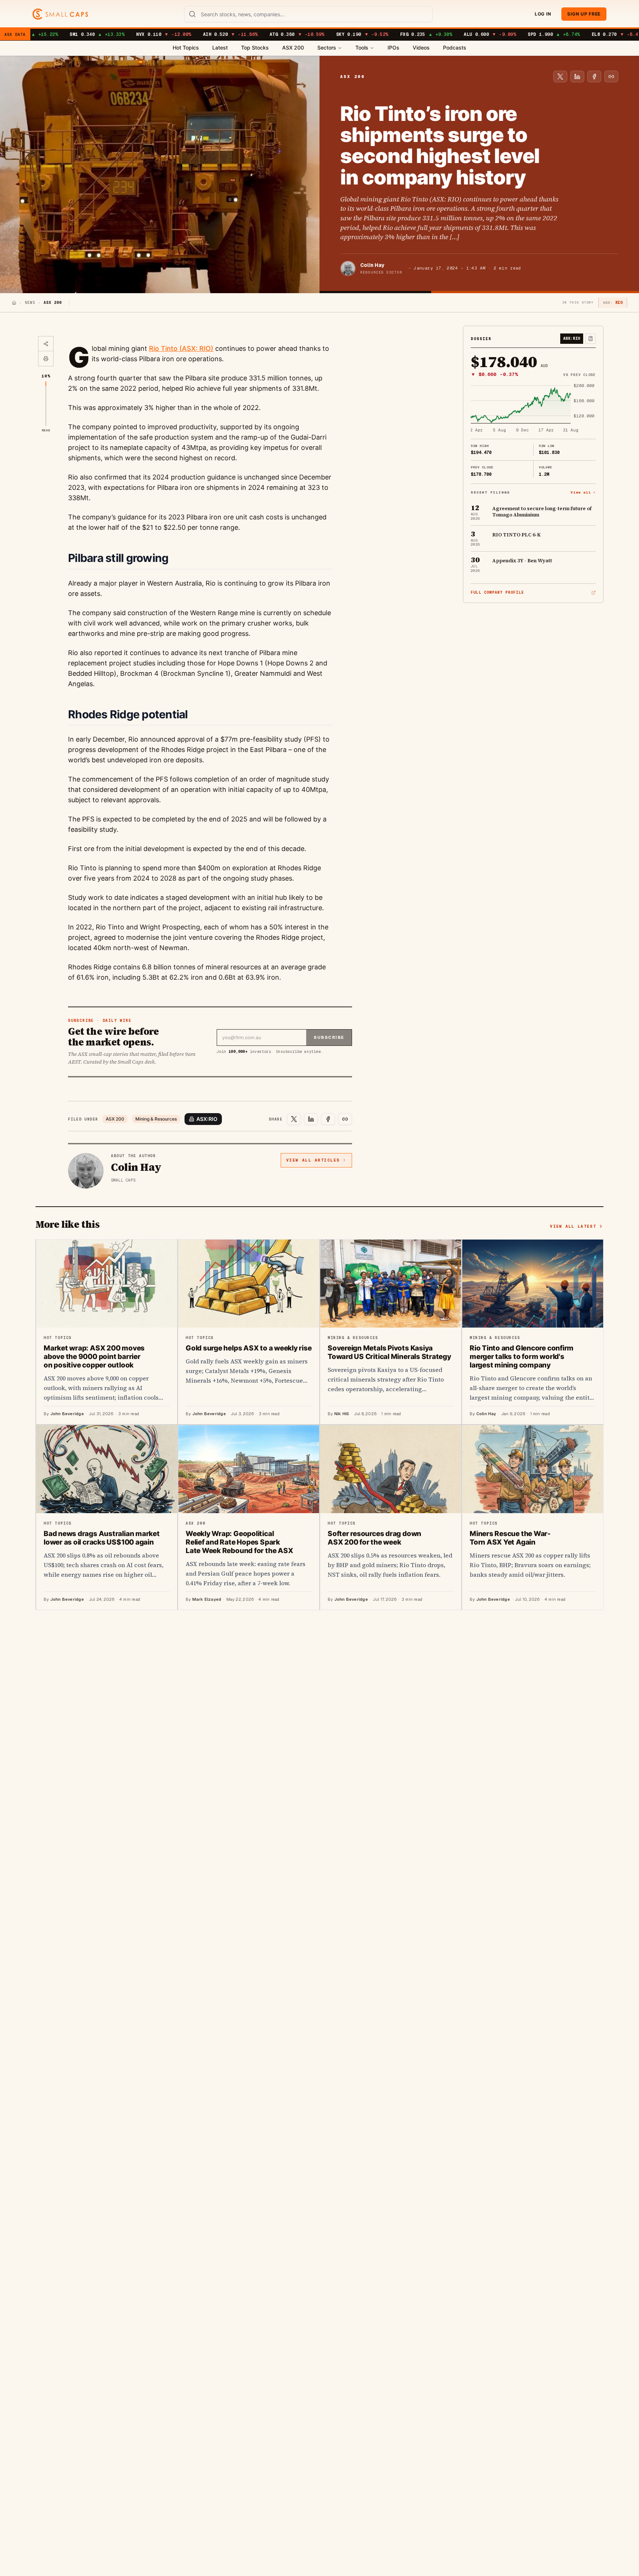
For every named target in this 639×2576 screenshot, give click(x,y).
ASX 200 (293, 48)
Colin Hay (372, 265)
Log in (543, 14)
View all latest (573, 1226)
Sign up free (584, 14)
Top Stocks (255, 48)
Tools (362, 48)
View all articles (313, 1160)
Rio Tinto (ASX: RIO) (181, 348)
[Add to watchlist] (591, 339)
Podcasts (455, 48)
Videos (421, 48)
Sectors (327, 48)
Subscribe (329, 1037)
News (30, 303)
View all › (583, 492)
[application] (533, 409)
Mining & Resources (156, 1119)
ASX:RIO (207, 1119)
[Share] (46, 344)
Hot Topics (186, 48)
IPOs (393, 48)
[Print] (46, 359)
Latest (220, 48)
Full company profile (497, 592)
